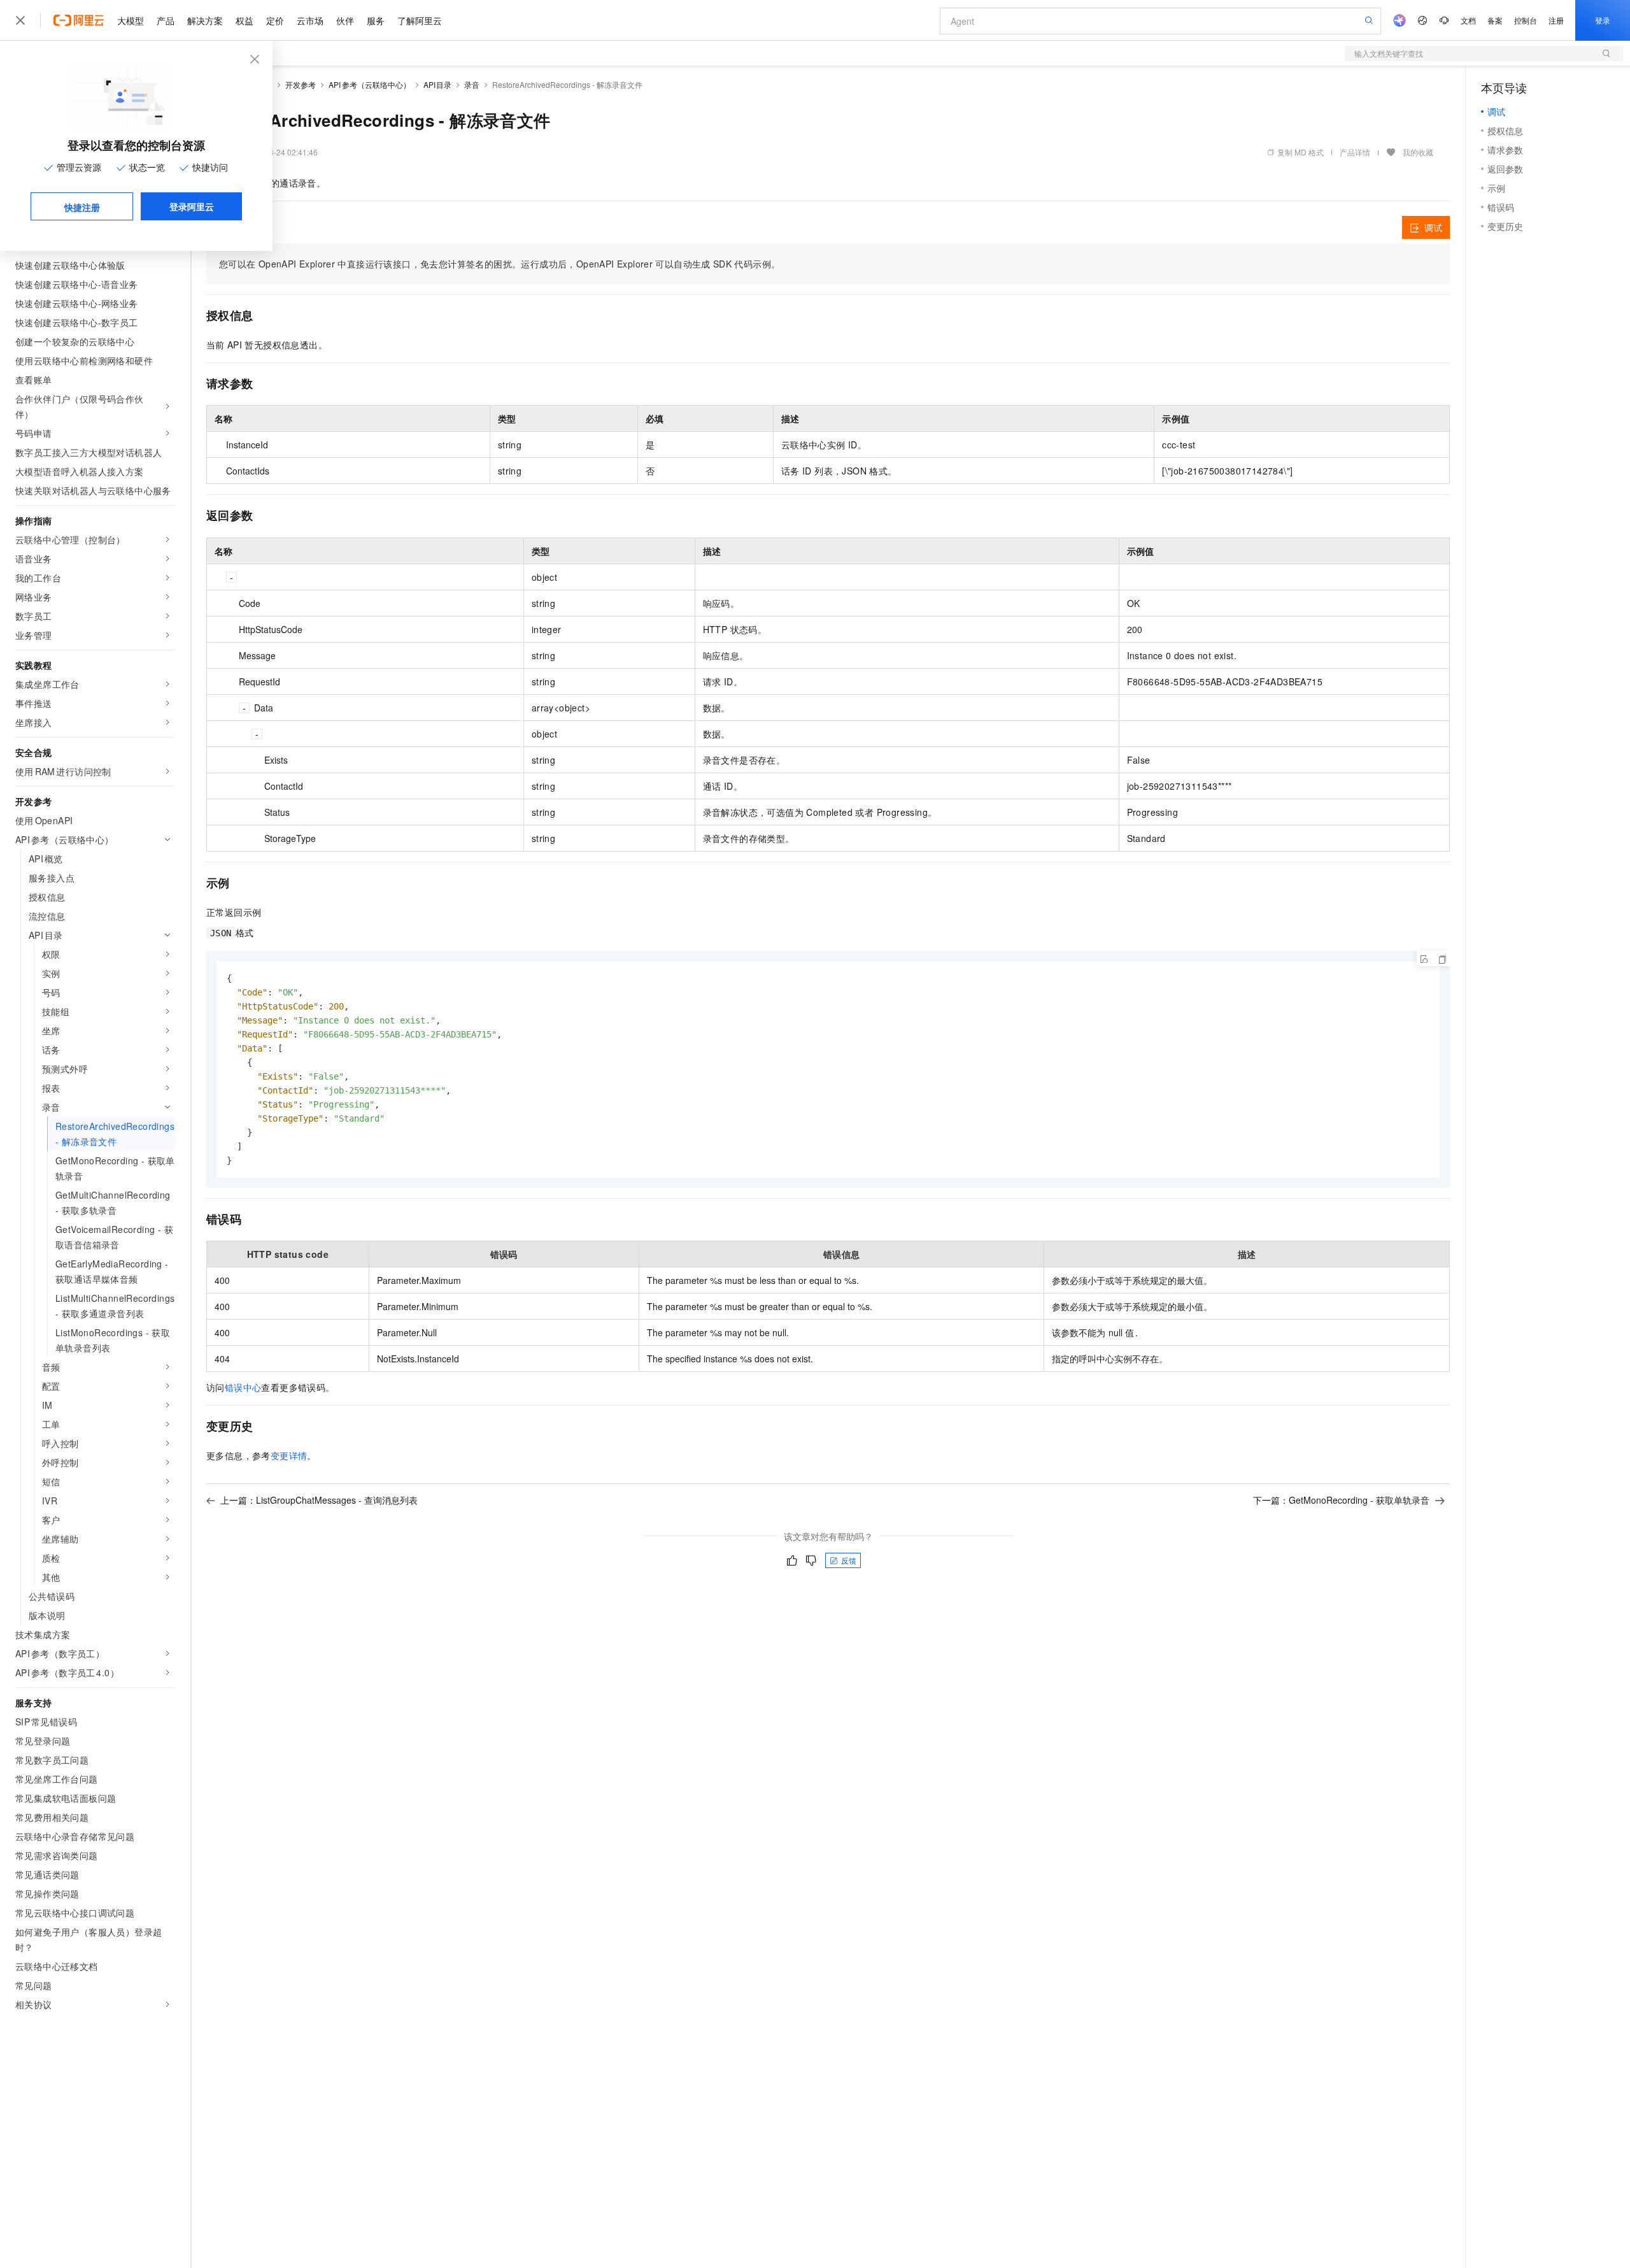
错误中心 (243, 1387)
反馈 (849, 1560)
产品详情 (1355, 152)
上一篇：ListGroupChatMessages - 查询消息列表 (319, 1500)
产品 (166, 20)
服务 (376, 20)
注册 (1556, 20)
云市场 (310, 20)
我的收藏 (1418, 152)
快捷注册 (82, 207)
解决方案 (205, 20)
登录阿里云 (192, 206)
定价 (275, 20)
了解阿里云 (420, 20)
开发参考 (301, 84)
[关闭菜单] (20, 20)
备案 (1495, 20)
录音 (472, 84)
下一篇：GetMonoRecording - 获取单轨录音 (1341, 1500)
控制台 (1526, 20)
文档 (1468, 20)
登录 (1603, 20)
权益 (244, 20)
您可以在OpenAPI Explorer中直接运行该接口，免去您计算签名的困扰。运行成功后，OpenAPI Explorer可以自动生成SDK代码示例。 (500, 264)
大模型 (131, 20)
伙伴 (345, 20)
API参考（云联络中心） (370, 84)
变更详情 (289, 1455)
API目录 (438, 84)
